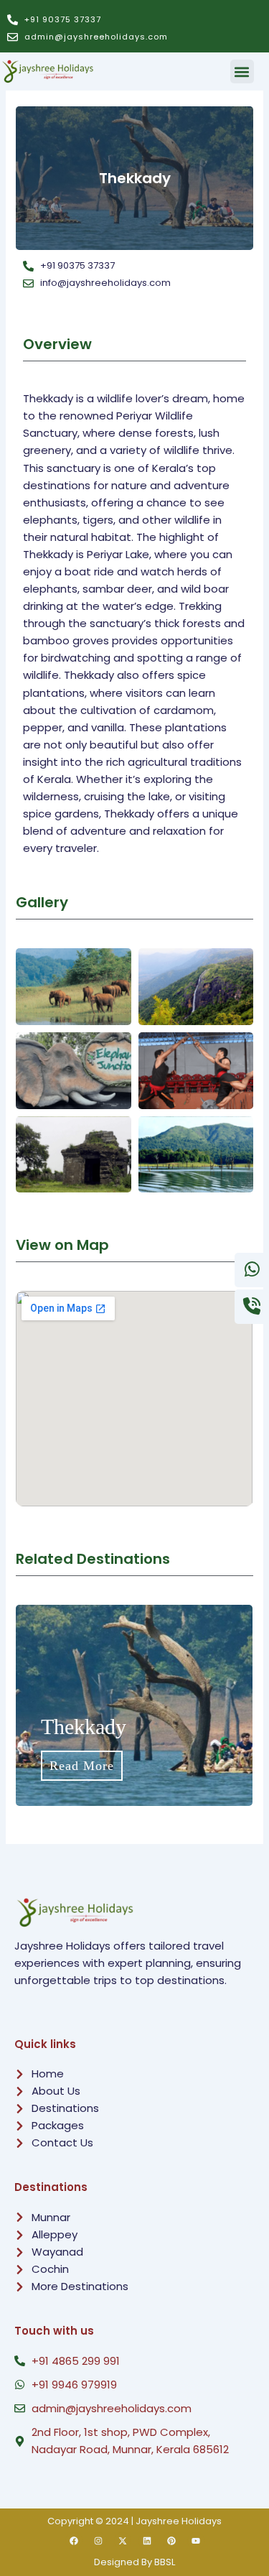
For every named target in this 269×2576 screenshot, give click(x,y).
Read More (186, 1766)
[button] (242, 71)
